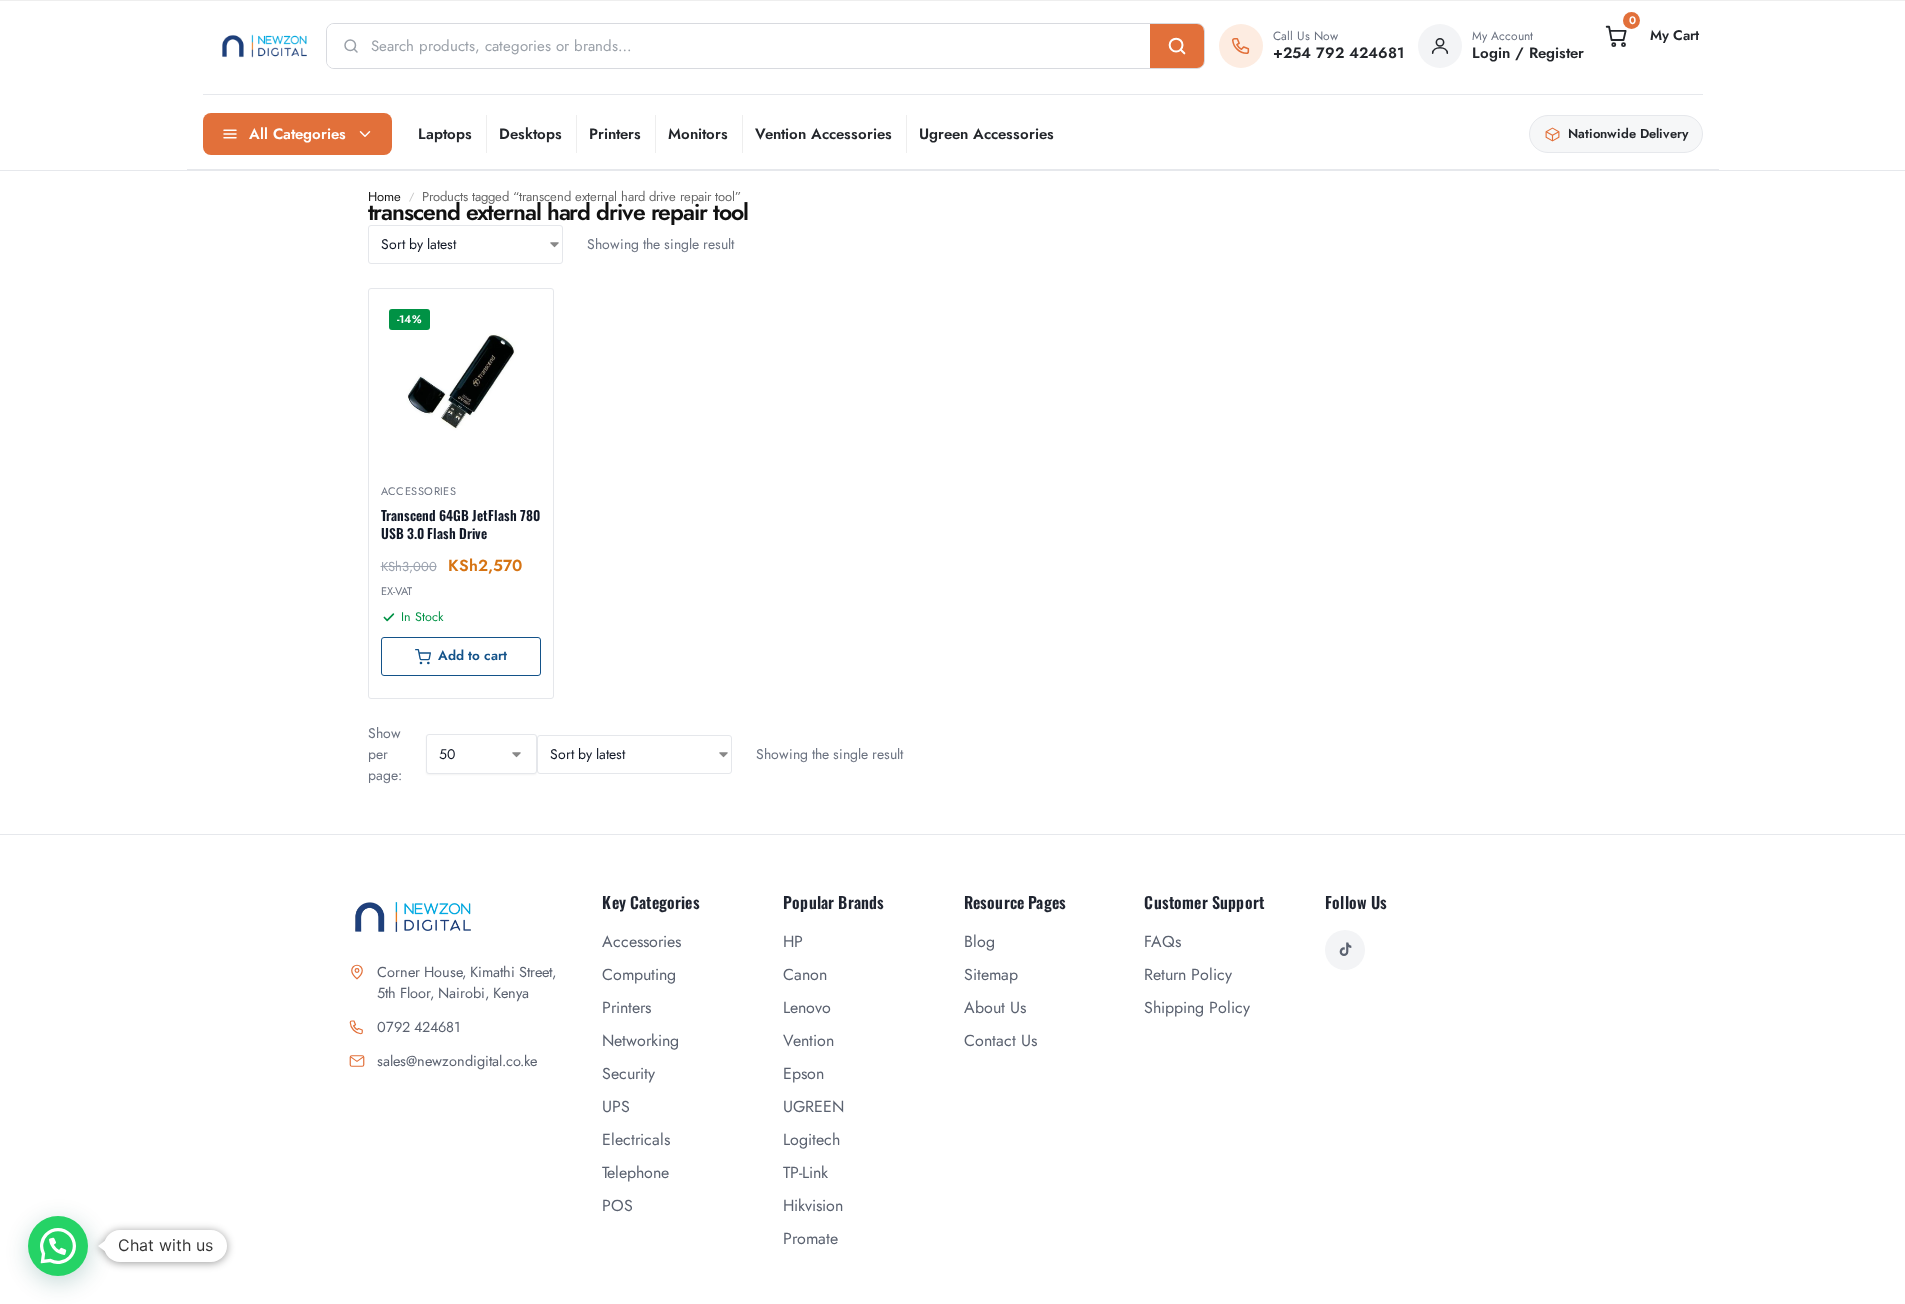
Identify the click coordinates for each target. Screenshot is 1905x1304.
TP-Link (805, 1172)
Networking (640, 1040)
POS (617, 1205)
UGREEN (813, 1106)
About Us (995, 1007)
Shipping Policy (1197, 1007)
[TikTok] (1345, 950)
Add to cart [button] (472, 655)
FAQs (1162, 941)
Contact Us (1000, 1040)
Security (628, 1073)
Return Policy (1188, 974)
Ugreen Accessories (986, 134)
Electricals (636, 1139)
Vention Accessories (823, 134)
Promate (810, 1238)
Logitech (811, 1139)
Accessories (419, 491)
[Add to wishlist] (513, 314)
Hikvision (813, 1205)
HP (793, 941)
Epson (803, 1073)
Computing (639, 974)
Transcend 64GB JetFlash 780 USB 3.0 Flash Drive (460, 524)
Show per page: (385, 754)
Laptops (445, 134)
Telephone (635, 1172)
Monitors (698, 134)
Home (384, 196)
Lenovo (807, 1007)
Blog (979, 941)
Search (1177, 46)
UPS (616, 1106)
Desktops (530, 134)
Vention (808, 1040)
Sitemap (991, 974)
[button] (1650, 36)
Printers (615, 134)
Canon (805, 974)
